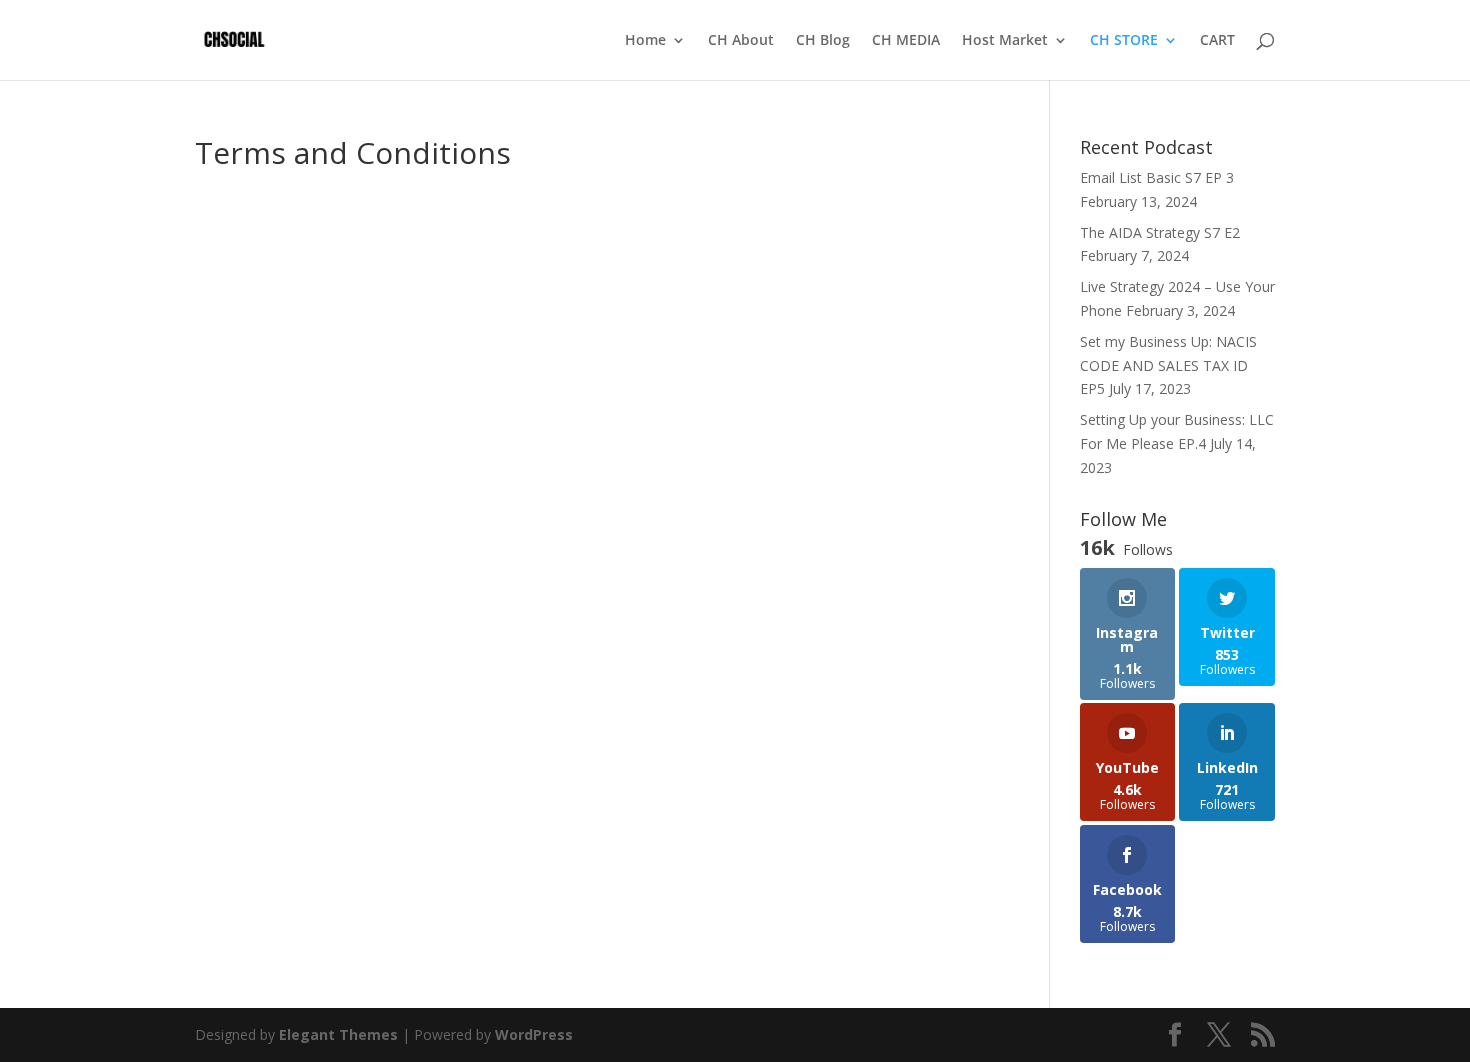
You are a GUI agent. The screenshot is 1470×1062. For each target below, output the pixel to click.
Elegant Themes (338, 1034)
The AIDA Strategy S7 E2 (1160, 232)
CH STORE (1124, 41)
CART (1217, 41)
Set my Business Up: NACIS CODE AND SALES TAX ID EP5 (1168, 365)
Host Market (1005, 41)
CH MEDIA (906, 41)
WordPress (534, 1034)
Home (645, 41)
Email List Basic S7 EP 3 (1157, 177)
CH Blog (823, 41)
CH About (741, 41)
